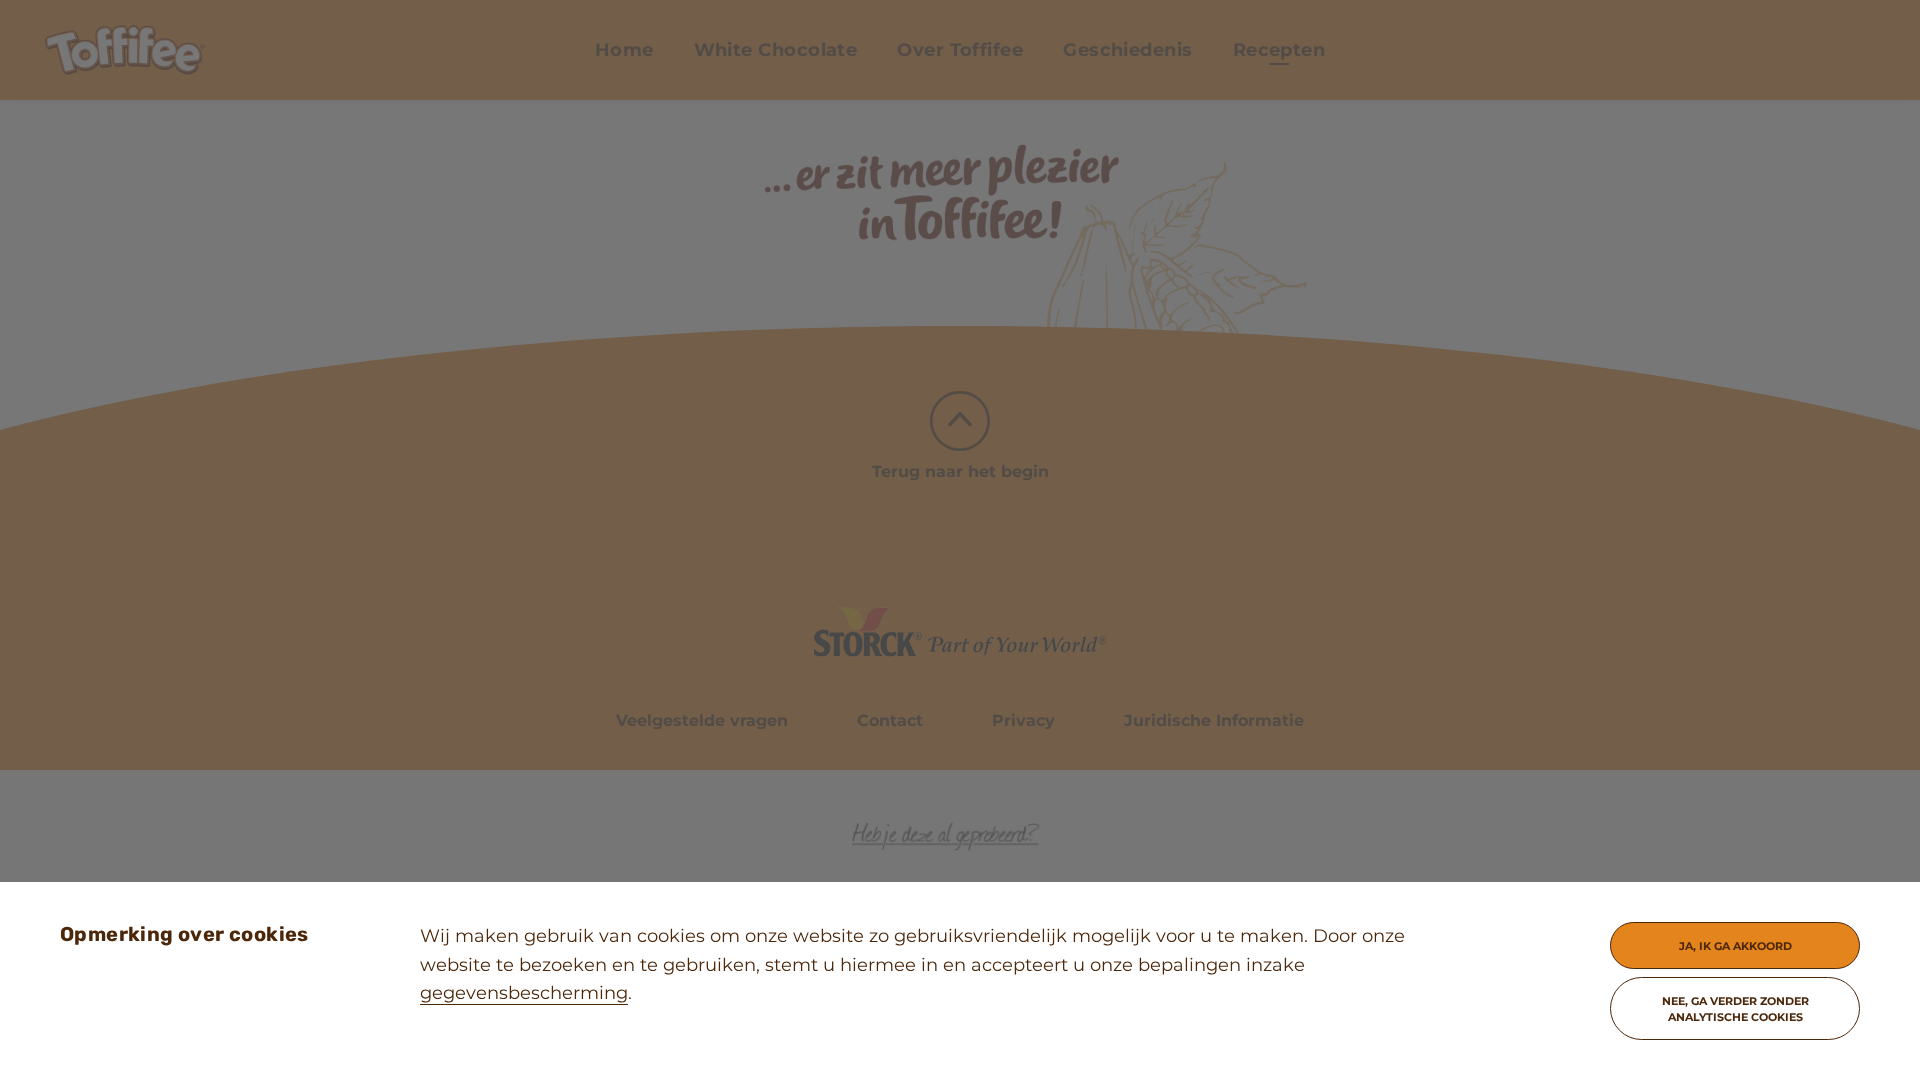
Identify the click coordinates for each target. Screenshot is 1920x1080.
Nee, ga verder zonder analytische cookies (1735, 1008)
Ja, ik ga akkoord (1735, 946)
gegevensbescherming (524, 993)
